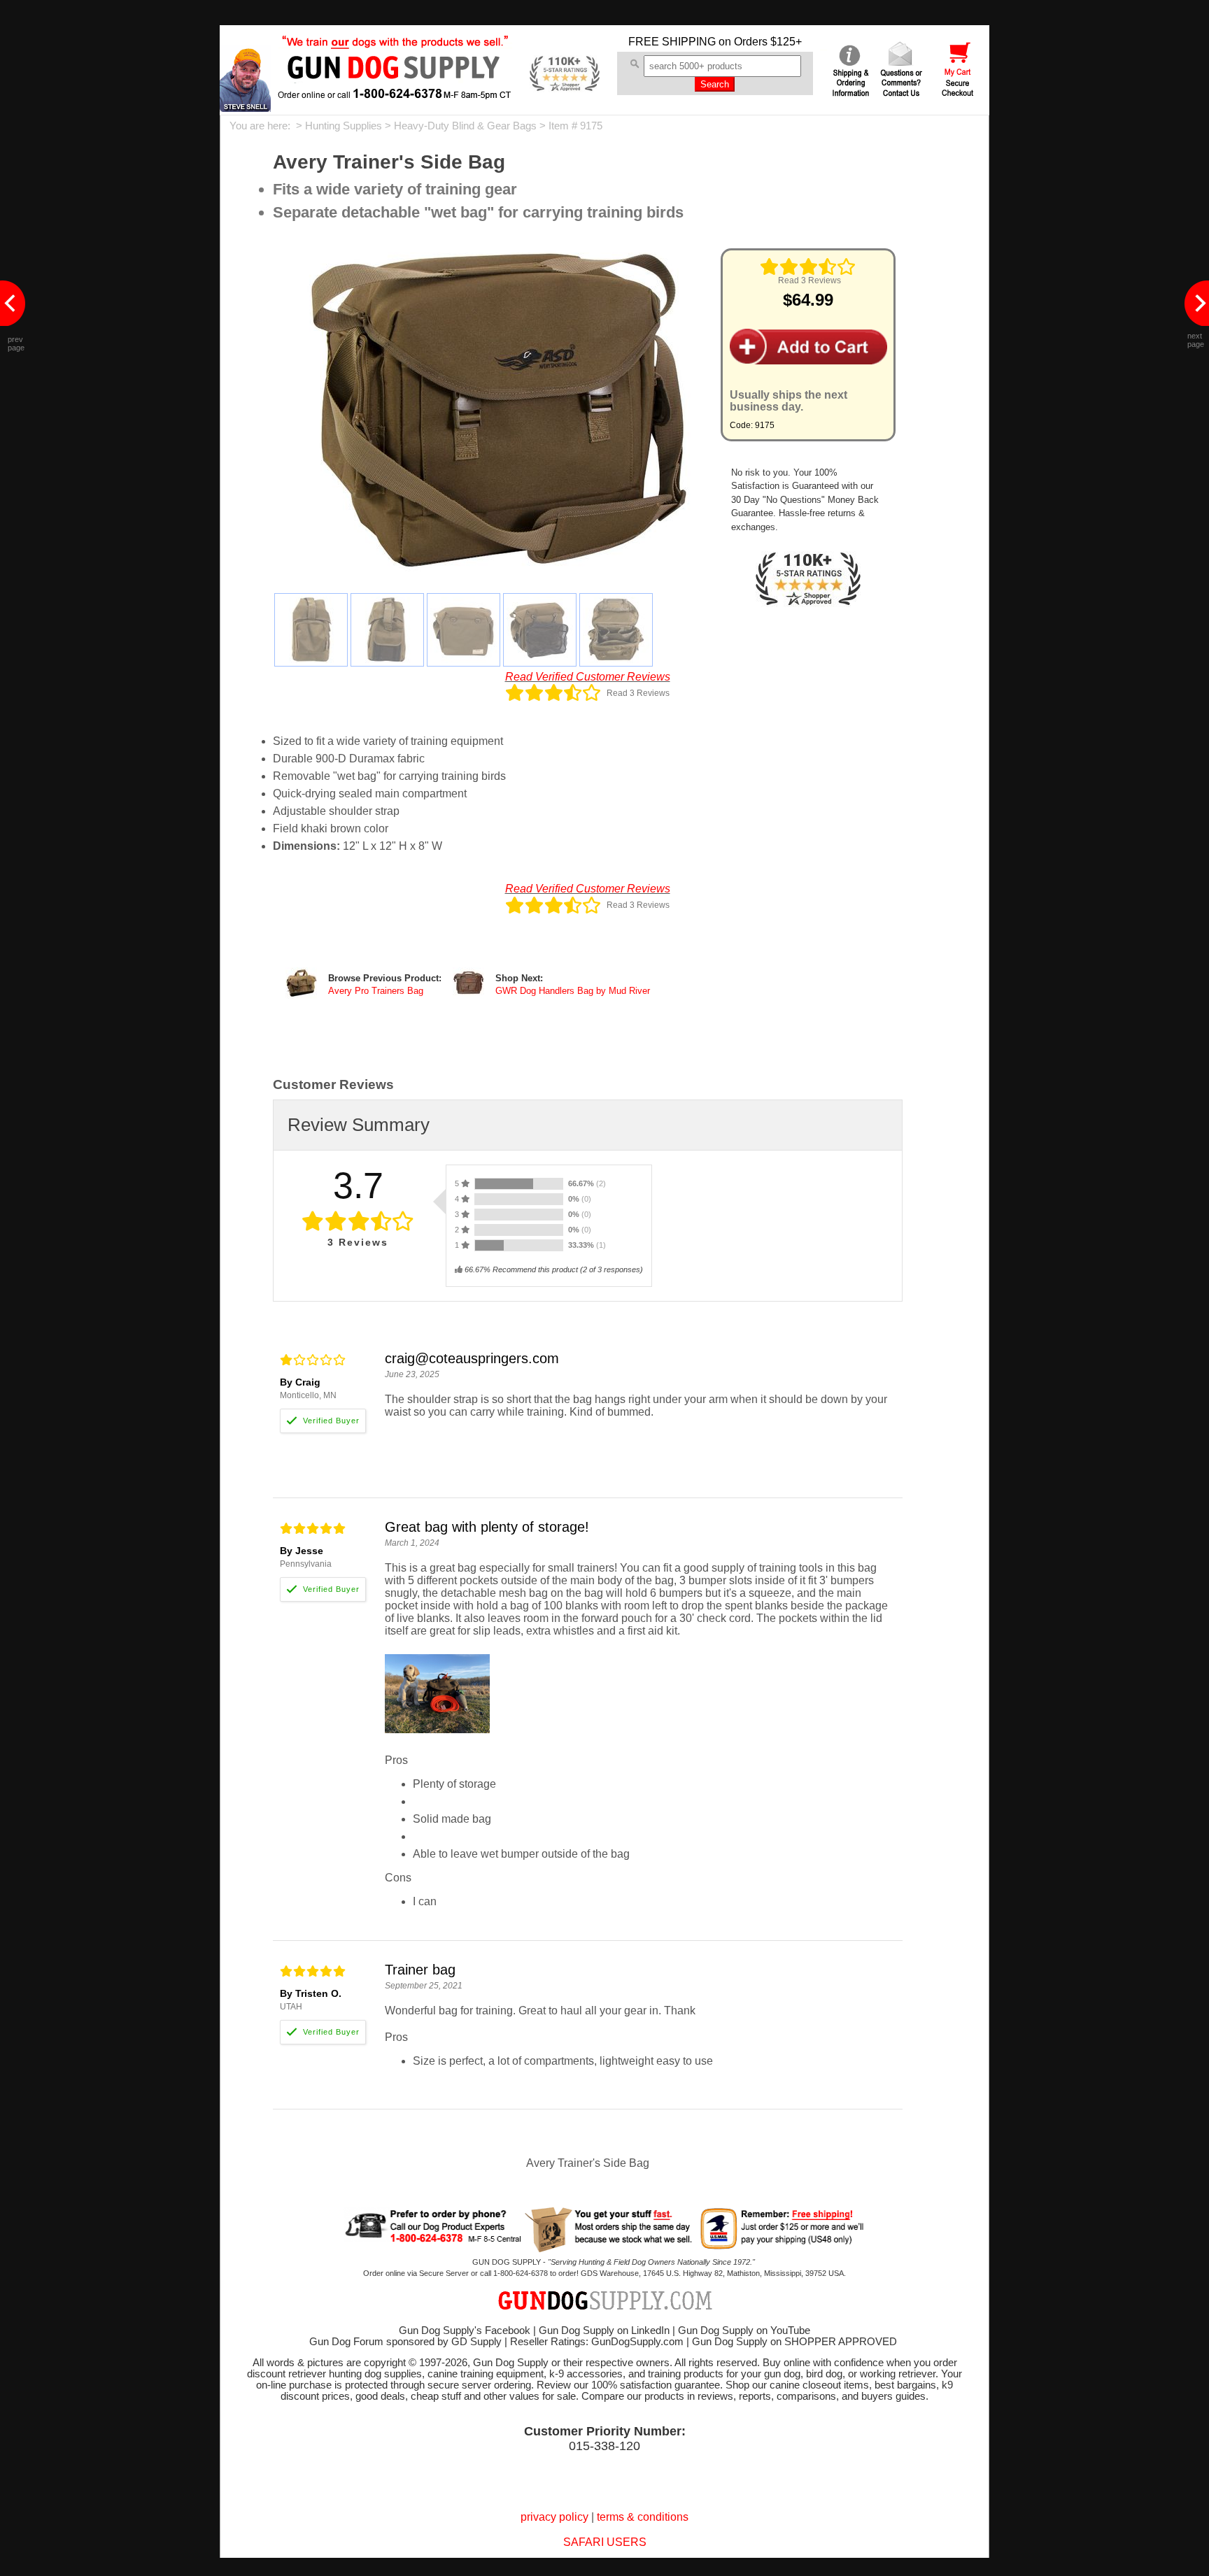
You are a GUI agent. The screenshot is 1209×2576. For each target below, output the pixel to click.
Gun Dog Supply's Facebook (465, 2331)
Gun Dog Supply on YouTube (744, 2331)
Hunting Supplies (344, 126)
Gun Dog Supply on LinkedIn (604, 2331)
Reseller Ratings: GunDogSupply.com (597, 2342)
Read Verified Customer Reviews (588, 677)
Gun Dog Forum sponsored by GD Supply (405, 2342)
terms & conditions (643, 2517)
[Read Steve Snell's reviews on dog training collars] (245, 108)
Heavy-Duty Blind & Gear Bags (465, 126)
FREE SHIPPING (672, 42)
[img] (808, 266)
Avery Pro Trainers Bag (376, 991)
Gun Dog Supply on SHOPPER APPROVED (794, 2342)
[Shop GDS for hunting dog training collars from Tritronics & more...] (395, 90)
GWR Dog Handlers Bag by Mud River (573, 991)
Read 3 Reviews (809, 280)
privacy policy (554, 2517)
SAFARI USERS (605, 2542)
